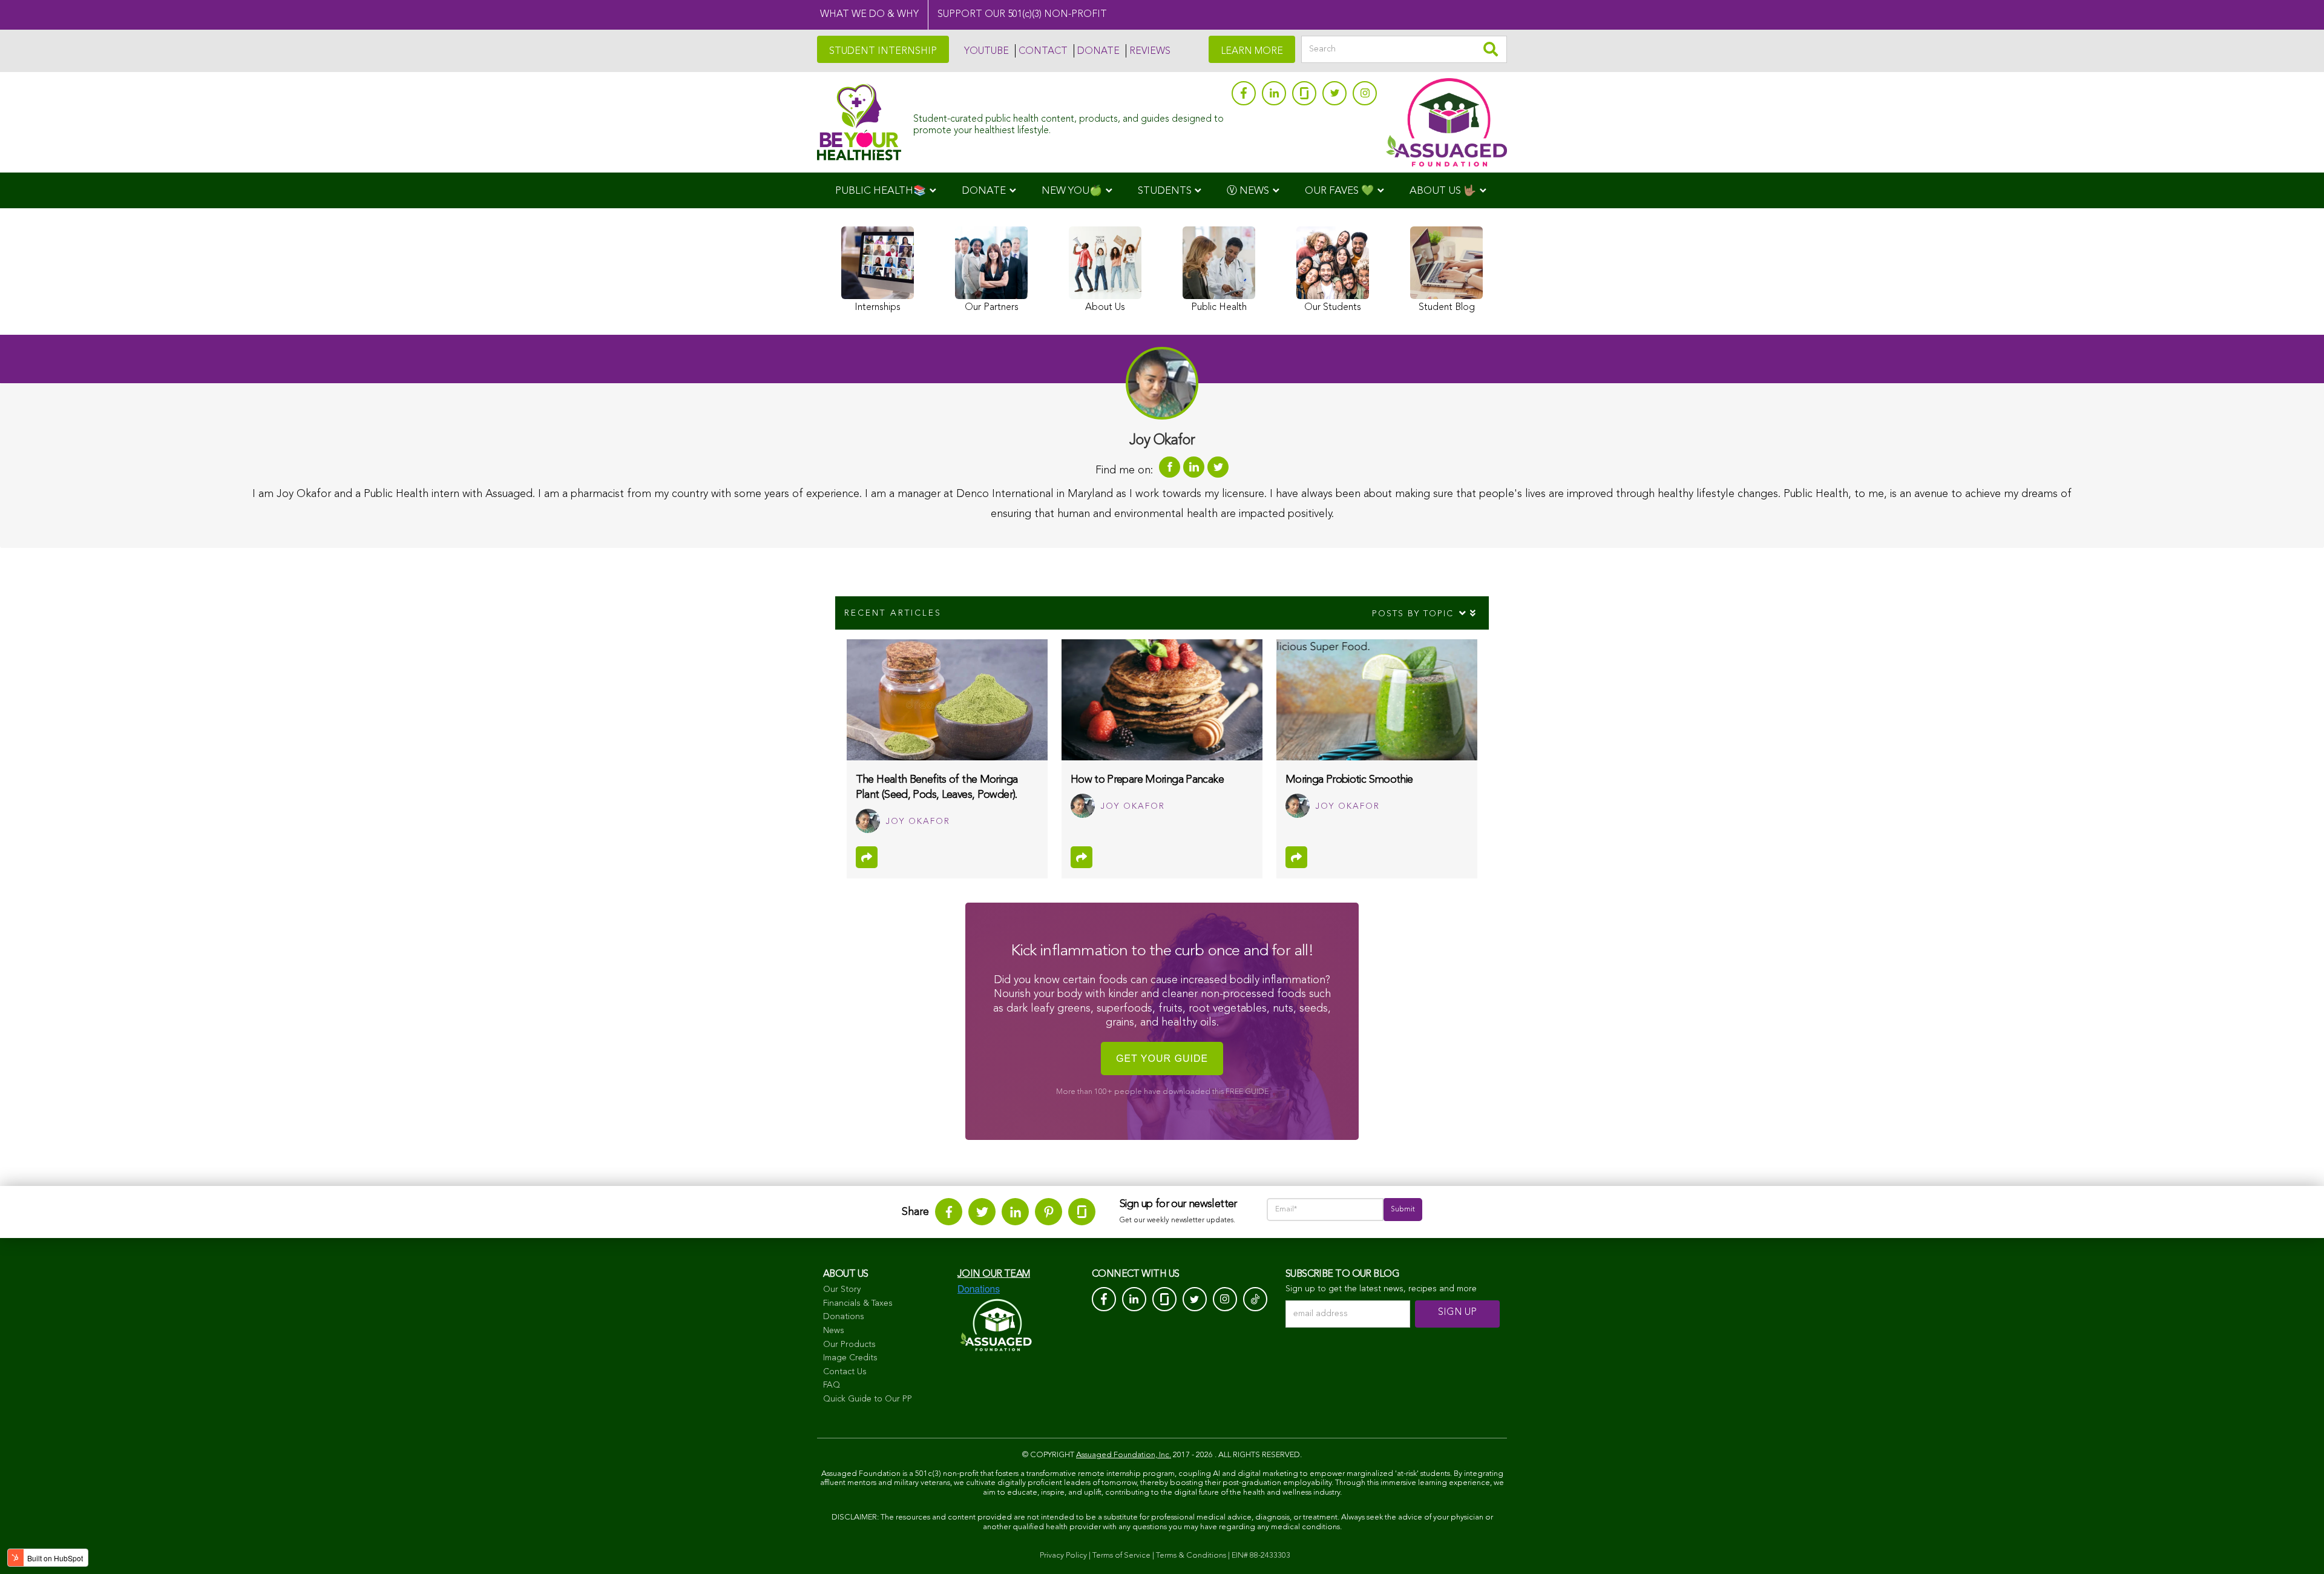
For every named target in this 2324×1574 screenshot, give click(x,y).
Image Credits (850, 1358)
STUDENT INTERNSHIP (883, 51)
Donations (844, 1317)
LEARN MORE (1252, 51)
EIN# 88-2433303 (1261, 1556)
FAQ (832, 1385)
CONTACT (1043, 51)
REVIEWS (1150, 51)
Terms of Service (1121, 1556)
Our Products (849, 1345)
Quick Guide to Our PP (868, 1399)
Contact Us (845, 1372)
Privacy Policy (1063, 1556)
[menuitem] (886, 190)
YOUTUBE (986, 51)
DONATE (1098, 51)
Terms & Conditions (1191, 1556)
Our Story (842, 1289)
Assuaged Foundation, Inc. (1124, 1455)
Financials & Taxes (858, 1303)
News (834, 1331)
